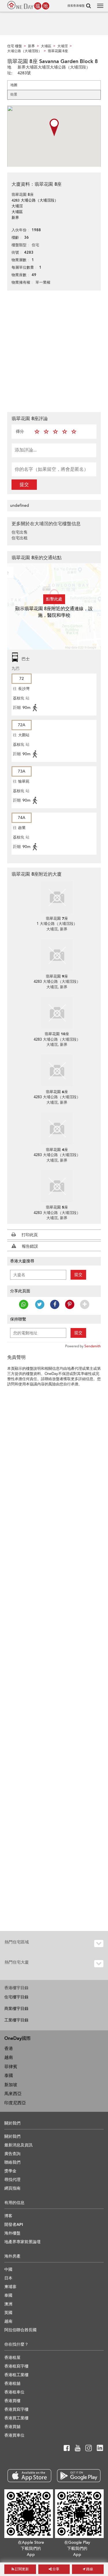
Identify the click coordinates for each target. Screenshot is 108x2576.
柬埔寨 (10, 2287)
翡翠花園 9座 (57, 976)
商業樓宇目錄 (16, 2009)
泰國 (9, 2076)
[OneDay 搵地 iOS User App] (29, 2476)
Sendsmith (93, 1346)
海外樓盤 (12, 2233)
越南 (9, 2057)
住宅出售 (20, 532)
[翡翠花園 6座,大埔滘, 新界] (57, 1071)
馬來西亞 (13, 2094)
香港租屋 (12, 2358)
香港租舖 (12, 2384)
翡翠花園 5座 (57, 1207)
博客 (8, 2216)
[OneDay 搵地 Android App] (79, 2476)
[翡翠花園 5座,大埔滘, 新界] (57, 1186)
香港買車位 (14, 2435)
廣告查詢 (12, 2154)
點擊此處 (54, 599)
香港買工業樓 (16, 2418)
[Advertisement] (54, 351)
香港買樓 (12, 2401)
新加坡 (11, 2085)
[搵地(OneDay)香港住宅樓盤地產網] (28, 5)
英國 (8, 2313)
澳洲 (8, 2304)
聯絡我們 (12, 2162)
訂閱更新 (21, 2569)
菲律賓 (11, 2067)
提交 (24, 485)
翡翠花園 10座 (57, 1034)
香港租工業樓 (16, 2375)
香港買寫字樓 (16, 2409)
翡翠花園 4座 (57, 1150)
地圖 (14, 85)
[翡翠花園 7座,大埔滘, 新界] (57, 897)
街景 (14, 94)
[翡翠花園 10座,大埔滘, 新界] (57, 1013)
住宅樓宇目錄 (16, 1997)
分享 (55, 2569)
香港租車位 (14, 2392)
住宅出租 (20, 538)
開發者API (14, 2225)
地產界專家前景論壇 (22, 2242)
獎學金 (10, 2171)
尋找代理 (12, 2180)
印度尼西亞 (15, 2103)
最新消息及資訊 (18, 2145)
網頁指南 (12, 2188)
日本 (8, 2278)
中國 (8, 2269)
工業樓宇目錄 (16, 2020)
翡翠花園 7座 (57, 919)
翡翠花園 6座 (57, 1092)
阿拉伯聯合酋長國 (20, 2330)
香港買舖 (12, 2427)
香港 (9, 2048)
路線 (89, 2569)
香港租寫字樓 (16, 2366)
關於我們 (12, 2136)
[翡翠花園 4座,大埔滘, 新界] (57, 1128)
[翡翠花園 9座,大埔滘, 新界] (57, 955)
